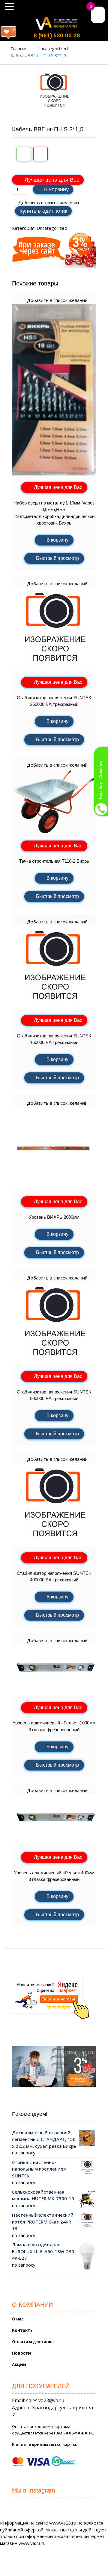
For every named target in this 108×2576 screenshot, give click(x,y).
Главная (19, 48)
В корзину (56, 189)
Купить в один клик (43, 211)
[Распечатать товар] (24, 154)
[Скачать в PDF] (40, 154)
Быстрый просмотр (57, 558)
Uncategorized (52, 48)
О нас (18, 2319)
